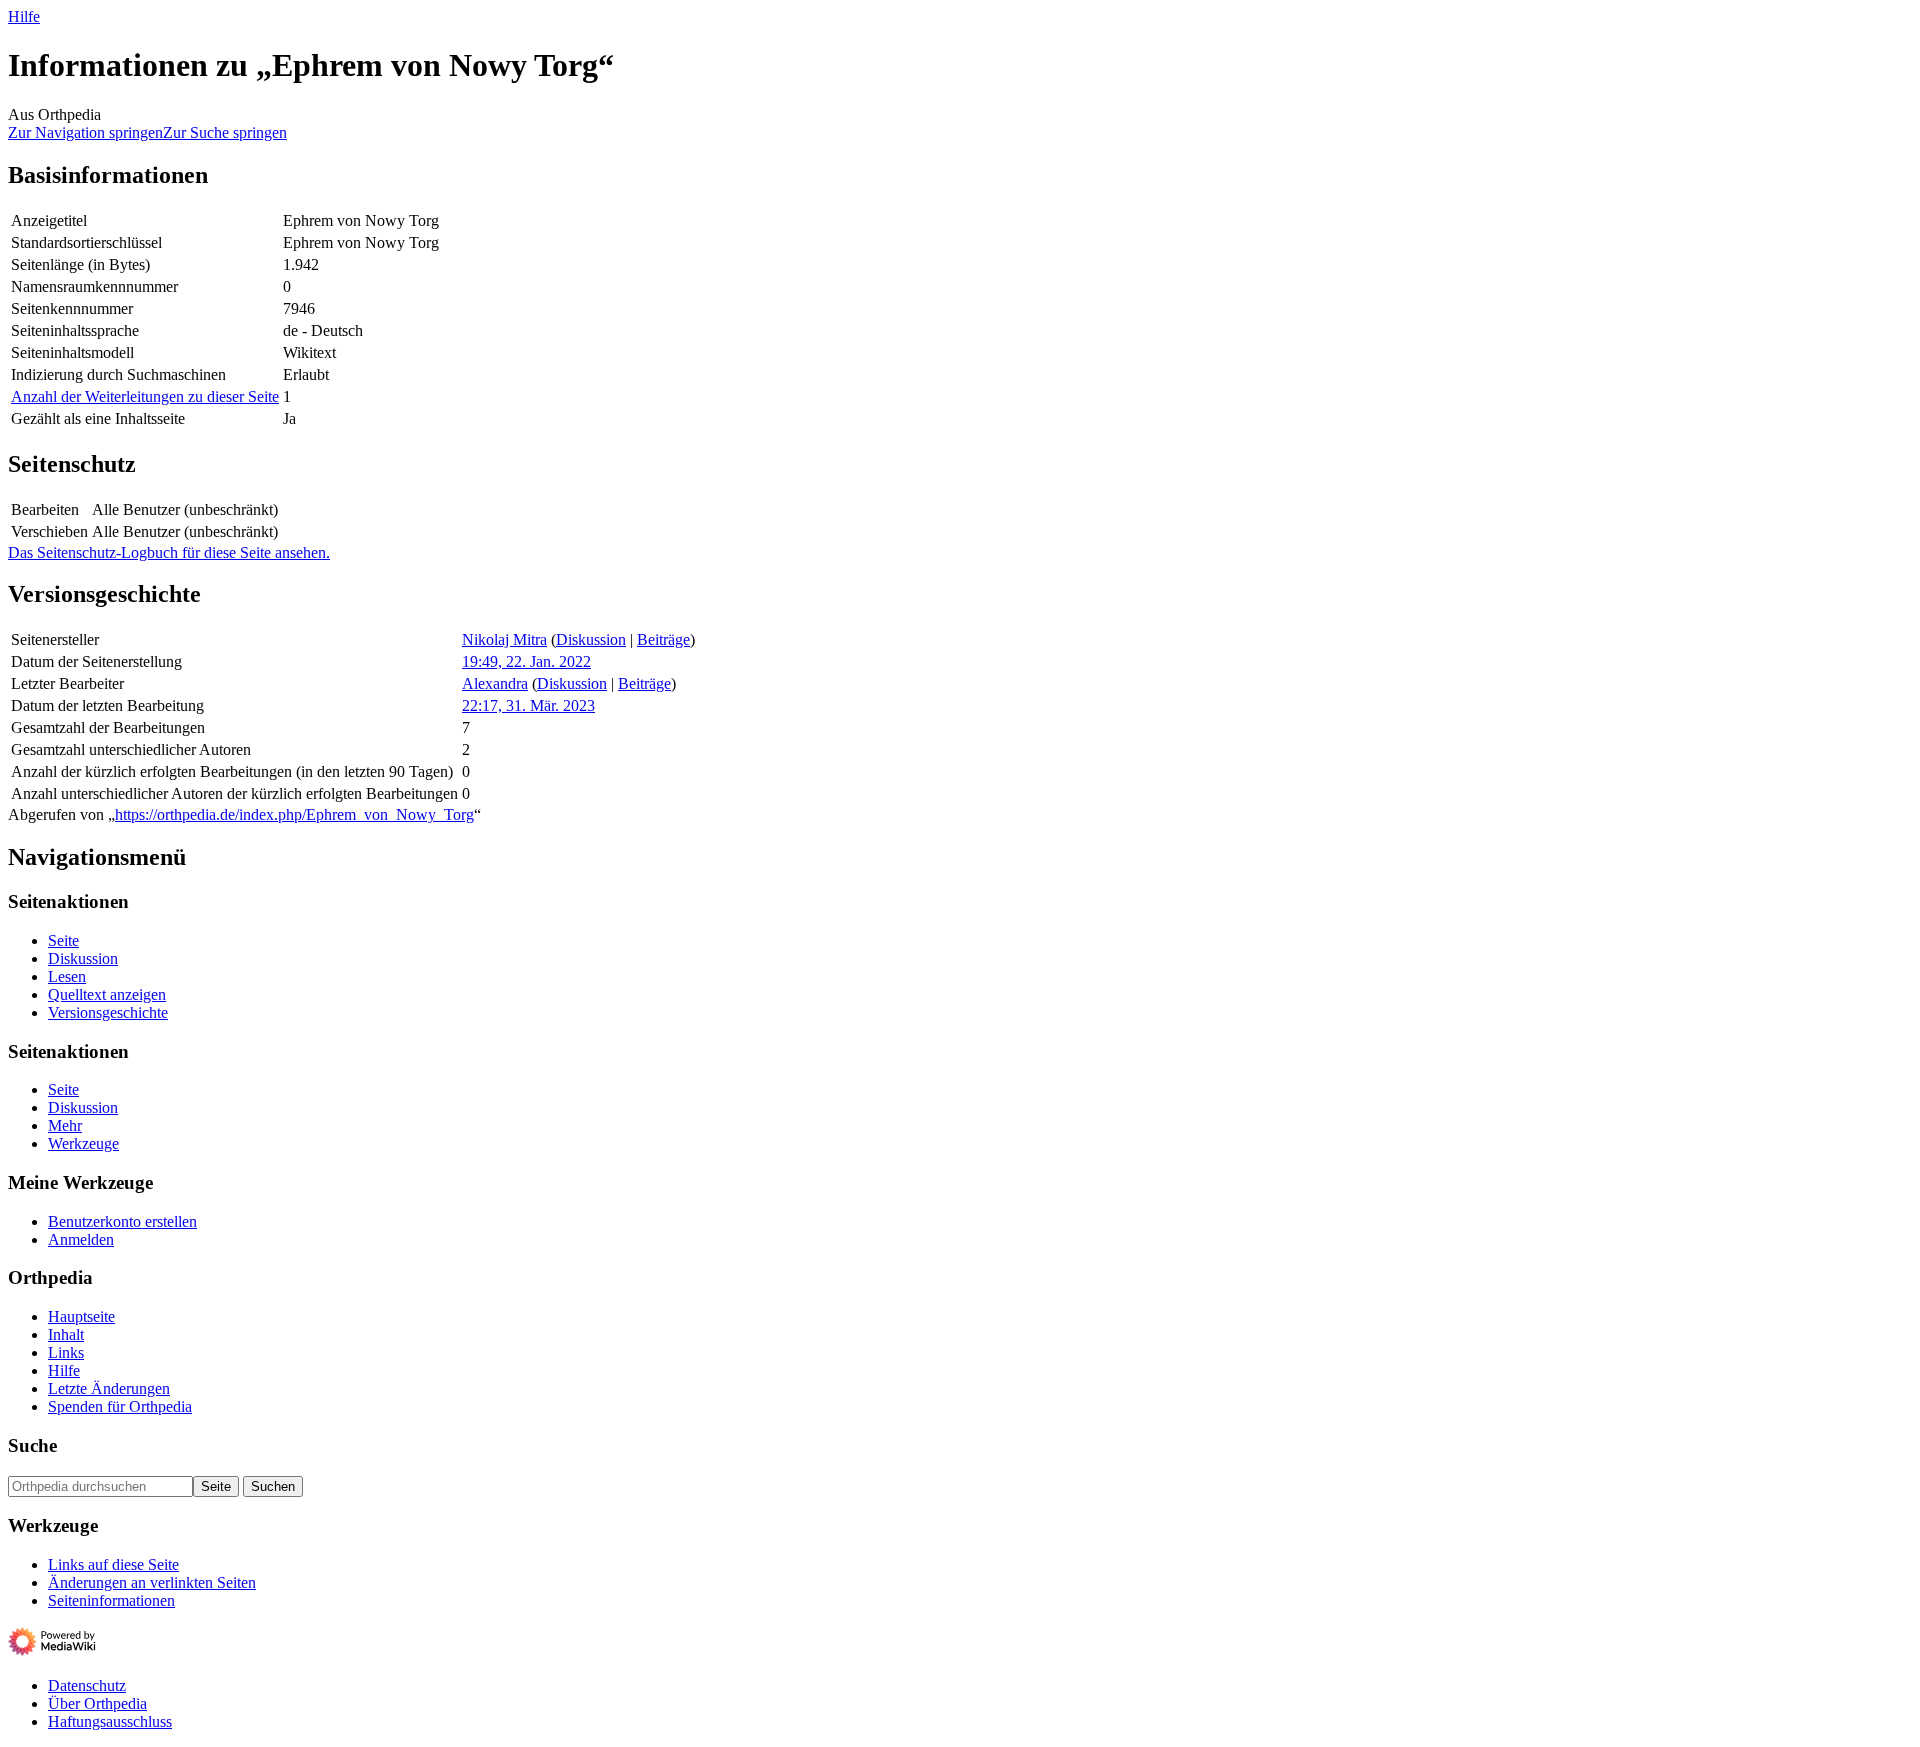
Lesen (67, 976)
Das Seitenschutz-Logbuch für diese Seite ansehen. (169, 552)
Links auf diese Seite (113, 1564)
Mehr (65, 1125)
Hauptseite (81, 1316)
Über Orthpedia (97, 1703)
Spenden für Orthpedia (120, 1406)
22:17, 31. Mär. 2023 (528, 705)
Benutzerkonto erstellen (122, 1221)
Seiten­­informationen (111, 1600)
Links (66, 1352)
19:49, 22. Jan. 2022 (526, 661)
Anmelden (81, 1239)
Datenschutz (87, 1685)
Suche (32, 1445)
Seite (63, 940)
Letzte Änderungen (109, 1388)
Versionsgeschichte (108, 1012)
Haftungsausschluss (110, 1721)
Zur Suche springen (225, 132)
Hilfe (24, 16)
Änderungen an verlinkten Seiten (152, 1582)
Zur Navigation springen (85, 132)
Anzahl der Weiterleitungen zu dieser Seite (145, 396)
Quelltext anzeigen (107, 994)
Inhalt (66, 1334)
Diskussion (591, 639)
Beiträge (663, 639)
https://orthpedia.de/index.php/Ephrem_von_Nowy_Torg (294, 814)
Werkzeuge (83, 1143)
